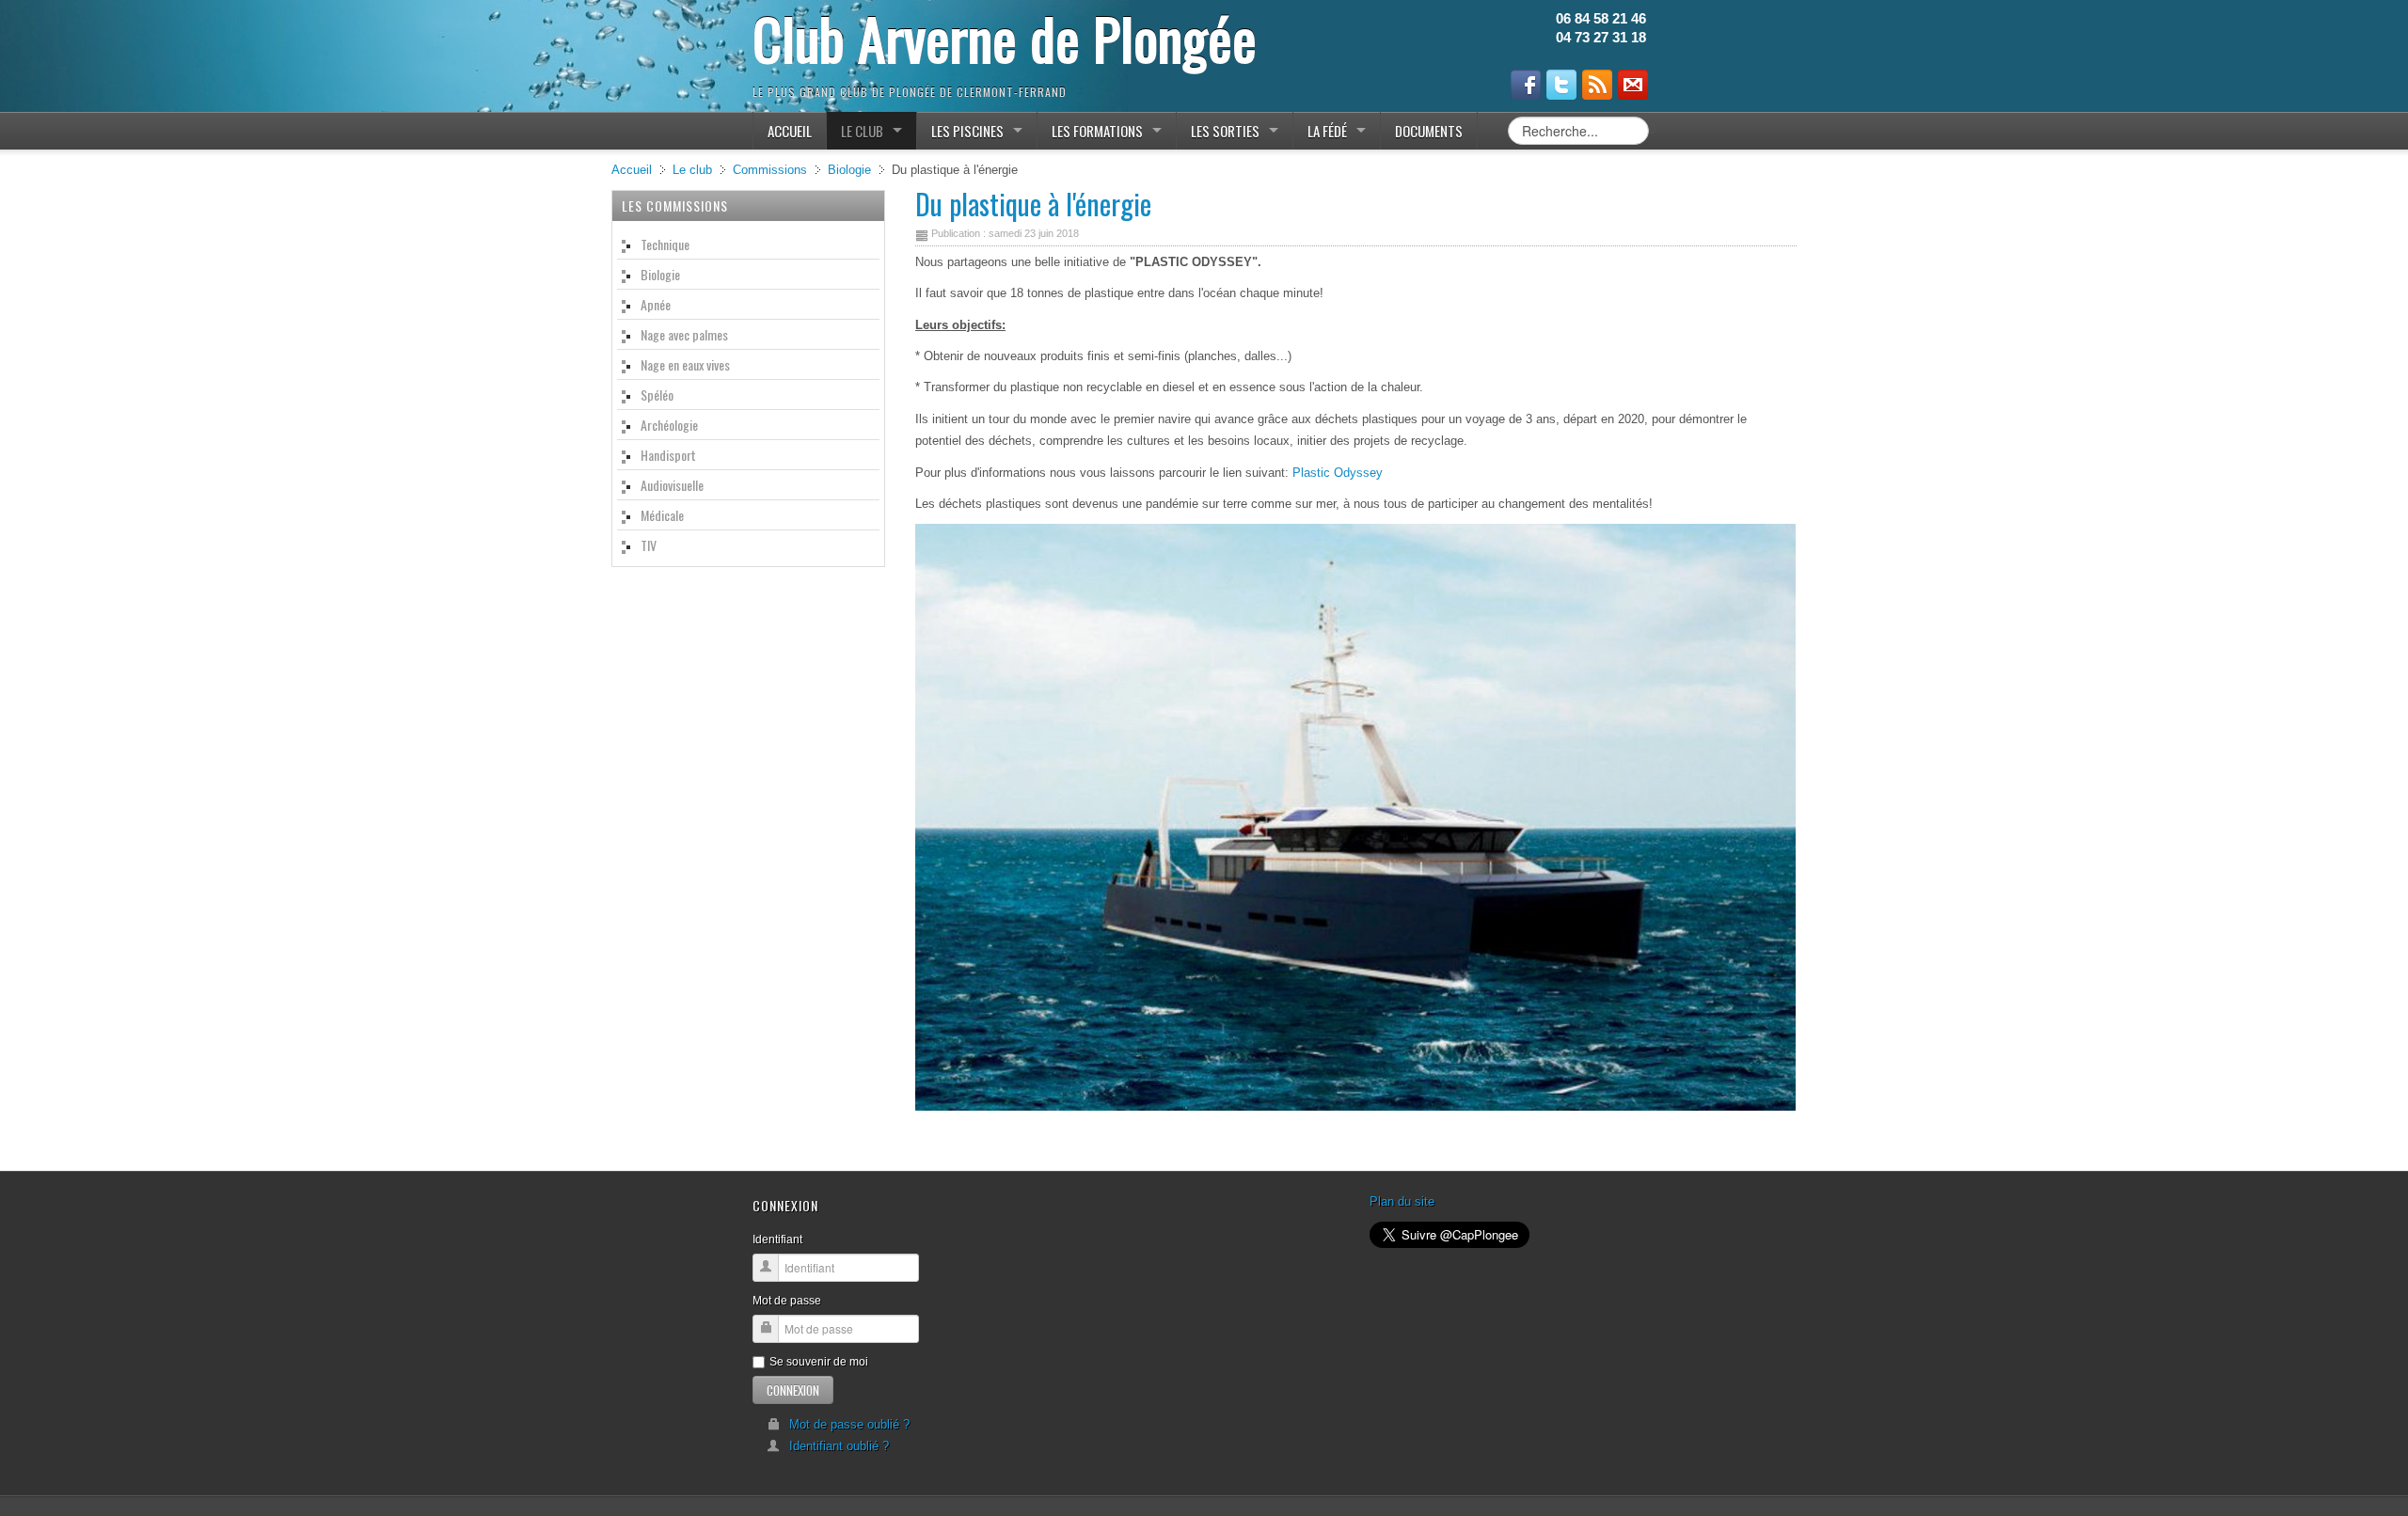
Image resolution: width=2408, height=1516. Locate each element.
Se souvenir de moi (819, 1362)
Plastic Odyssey (1338, 473)
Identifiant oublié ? (839, 1446)
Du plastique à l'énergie (1033, 204)
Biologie (849, 170)
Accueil (632, 170)
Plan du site (1402, 1201)
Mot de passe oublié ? (849, 1424)
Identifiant (777, 1240)
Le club (692, 170)
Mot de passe (787, 1301)
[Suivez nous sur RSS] (1597, 85)
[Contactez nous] (1633, 85)
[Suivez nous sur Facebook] (1526, 85)
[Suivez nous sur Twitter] (1561, 85)
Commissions (770, 170)
